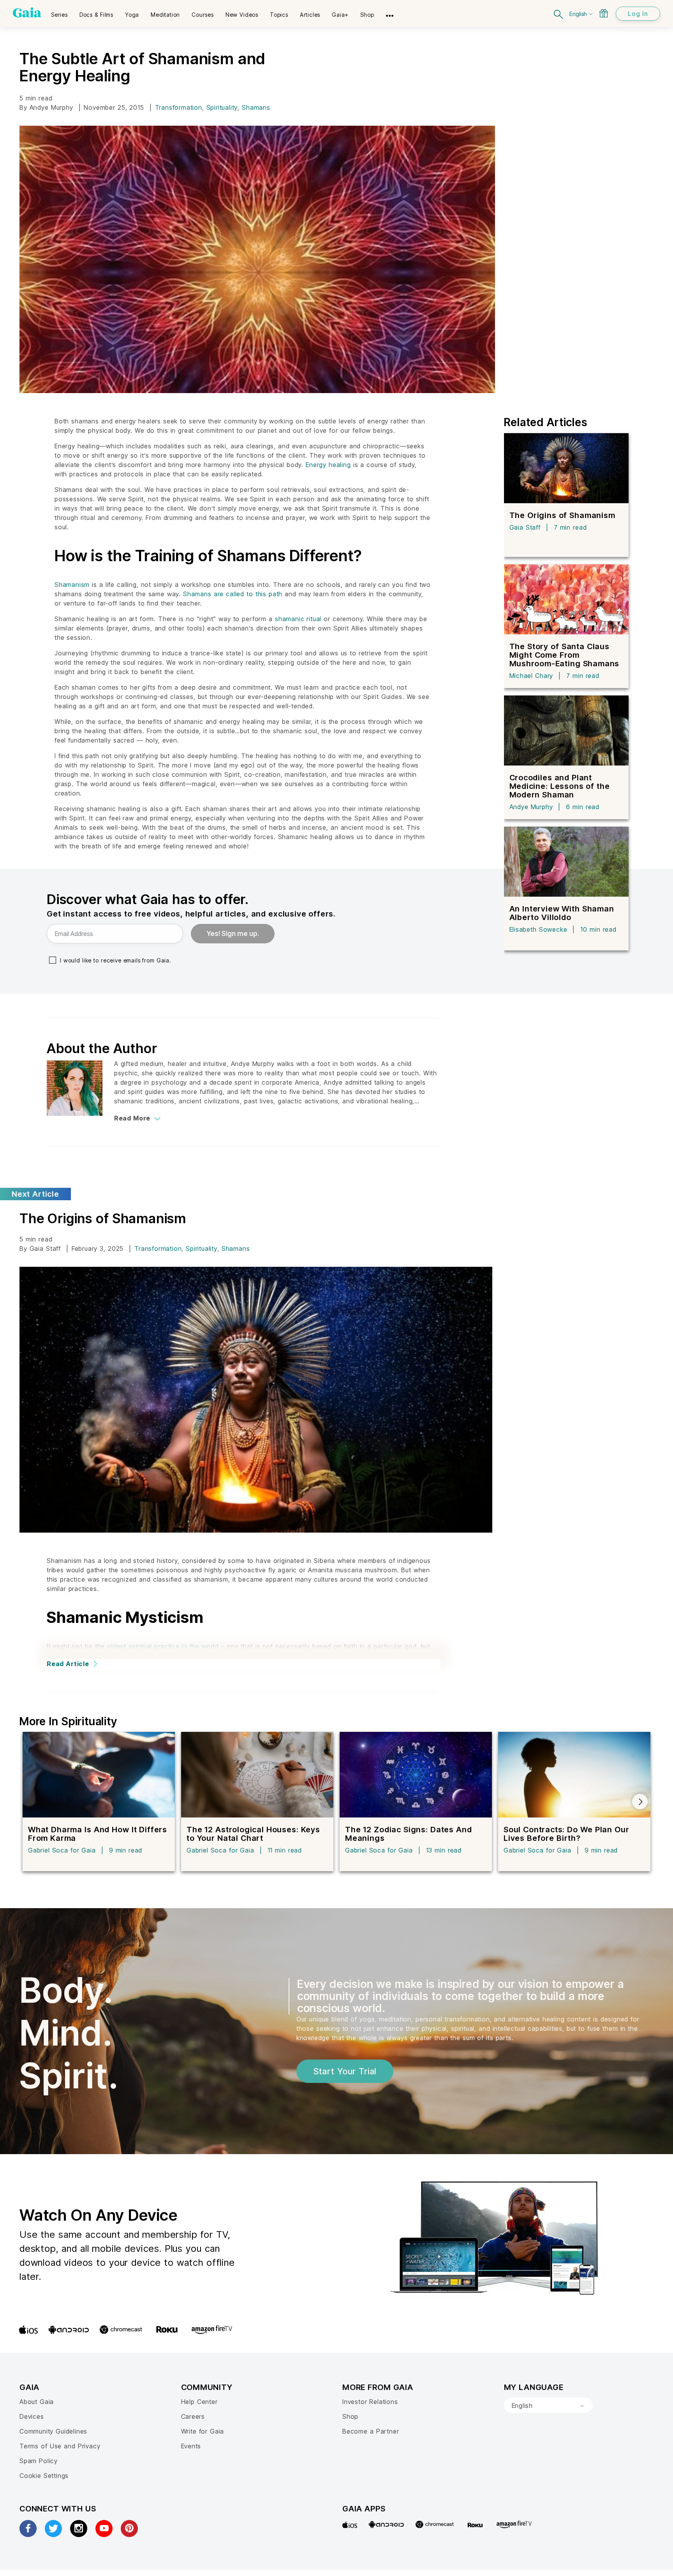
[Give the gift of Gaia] (604, 13)
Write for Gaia (203, 2431)
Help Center (199, 2402)
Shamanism (72, 585)
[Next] (640, 1802)
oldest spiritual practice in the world (163, 1646)
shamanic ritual (298, 619)
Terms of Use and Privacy (60, 2446)
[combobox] (548, 2406)
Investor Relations (370, 2402)
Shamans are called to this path (233, 594)
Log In (638, 14)
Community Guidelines (53, 2431)
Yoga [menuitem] (132, 15)
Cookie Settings (44, 2476)
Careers (193, 2416)
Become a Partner (371, 2431)
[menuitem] (59, 12)
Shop (350, 2416)
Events (191, 2446)
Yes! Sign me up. (233, 934)
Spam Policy (39, 2461)
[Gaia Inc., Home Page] (27, 12)
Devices (32, 2416)
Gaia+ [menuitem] (340, 15)
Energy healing (328, 465)
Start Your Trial (345, 2071)
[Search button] (559, 13)
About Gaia (37, 2402)
